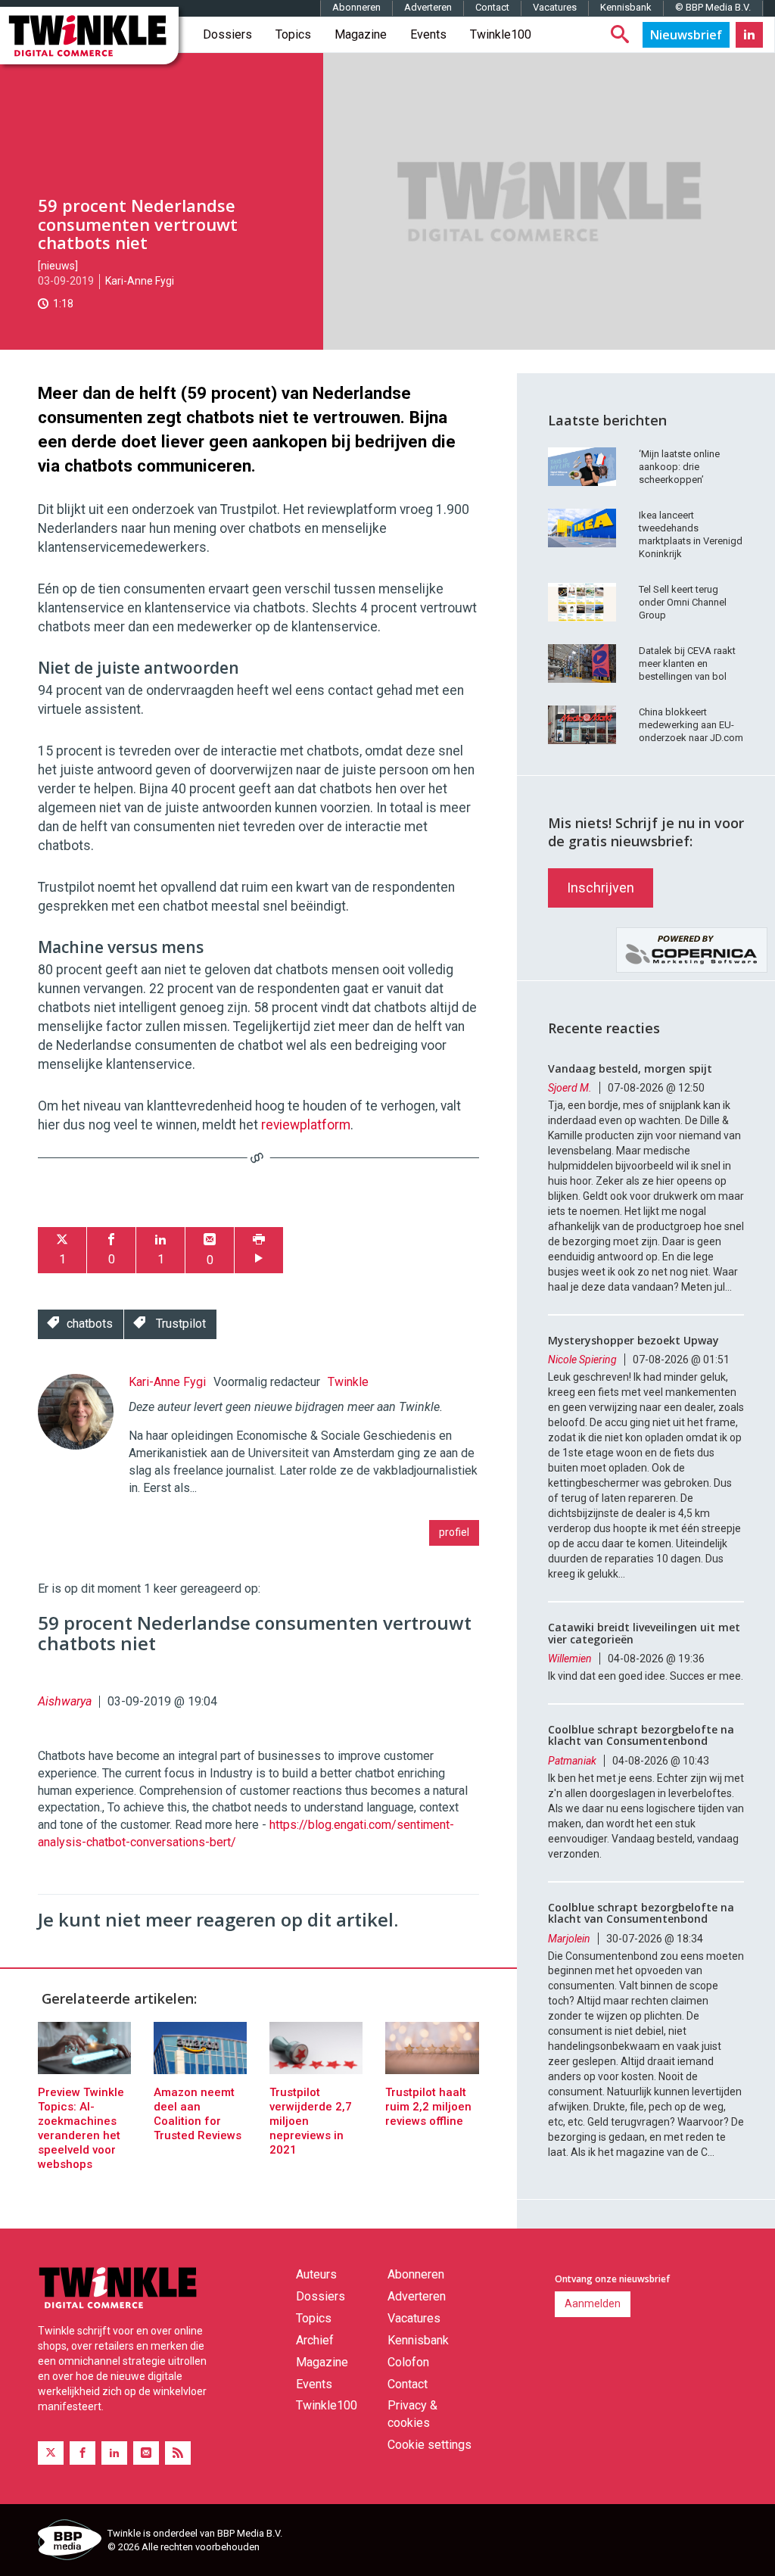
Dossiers (227, 34)
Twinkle (348, 1382)
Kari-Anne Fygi (140, 281)
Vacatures (555, 7)
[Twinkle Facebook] (82, 2453)
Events (428, 34)
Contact (492, 7)
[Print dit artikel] (259, 1250)
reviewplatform (306, 1125)
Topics (293, 34)
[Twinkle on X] (51, 2453)
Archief (315, 2340)
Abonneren (356, 7)
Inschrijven (601, 888)
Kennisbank (626, 7)
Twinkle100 (501, 34)
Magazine (361, 34)
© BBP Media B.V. (713, 7)
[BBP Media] (67, 2542)
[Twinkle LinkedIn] (749, 35)
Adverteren (428, 7)
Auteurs (316, 2274)
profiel (454, 1532)
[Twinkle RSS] (178, 2453)
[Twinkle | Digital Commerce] (89, 36)
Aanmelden (593, 2303)
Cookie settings (430, 2445)
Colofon (408, 2362)
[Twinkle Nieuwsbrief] (686, 35)
